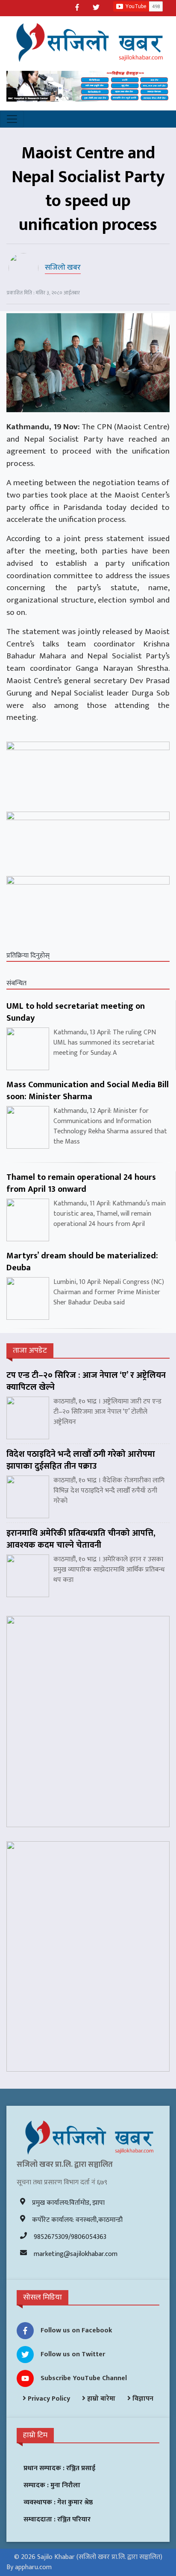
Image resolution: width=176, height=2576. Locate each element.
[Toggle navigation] (12, 119)
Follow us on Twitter (73, 2354)
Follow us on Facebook (76, 2330)
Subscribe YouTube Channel (84, 2378)
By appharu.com (29, 2567)
